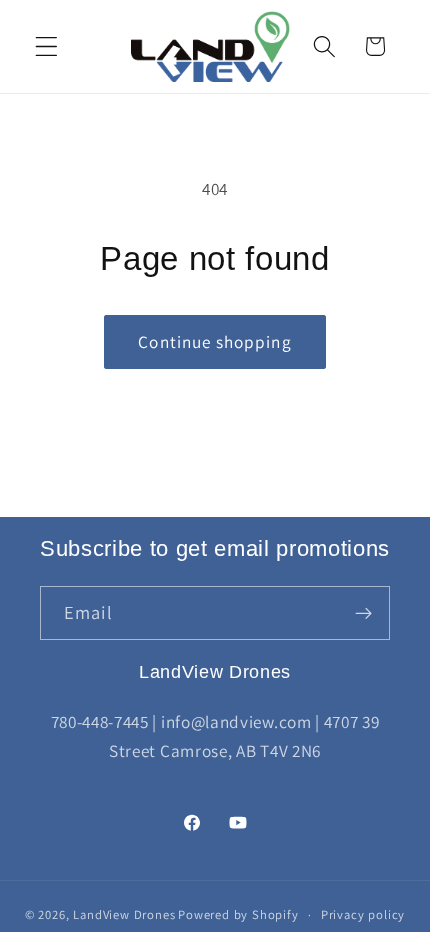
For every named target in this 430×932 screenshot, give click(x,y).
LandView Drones (124, 914)
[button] (46, 46)
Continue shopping (215, 341)
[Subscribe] (363, 613)
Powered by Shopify (238, 914)
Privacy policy (363, 914)
